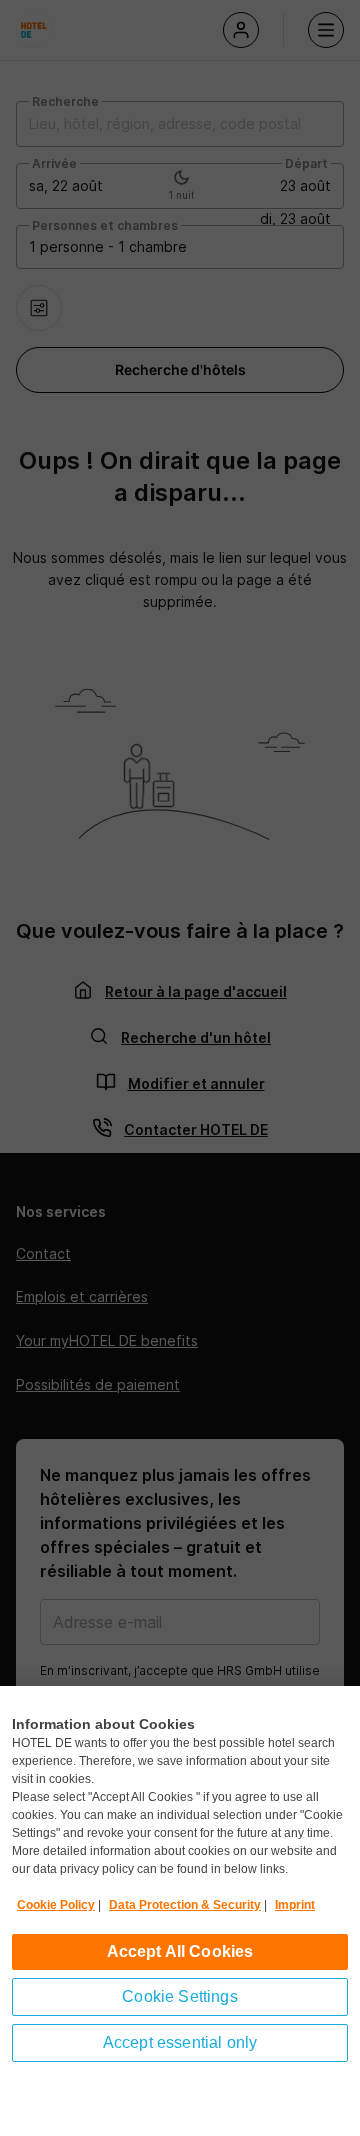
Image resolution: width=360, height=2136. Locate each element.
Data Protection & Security (185, 1905)
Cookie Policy (56, 1905)
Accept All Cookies (180, 1951)
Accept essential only (180, 2042)
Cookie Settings (179, 1996)
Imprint (295, 1905)
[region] (180, 1911)
